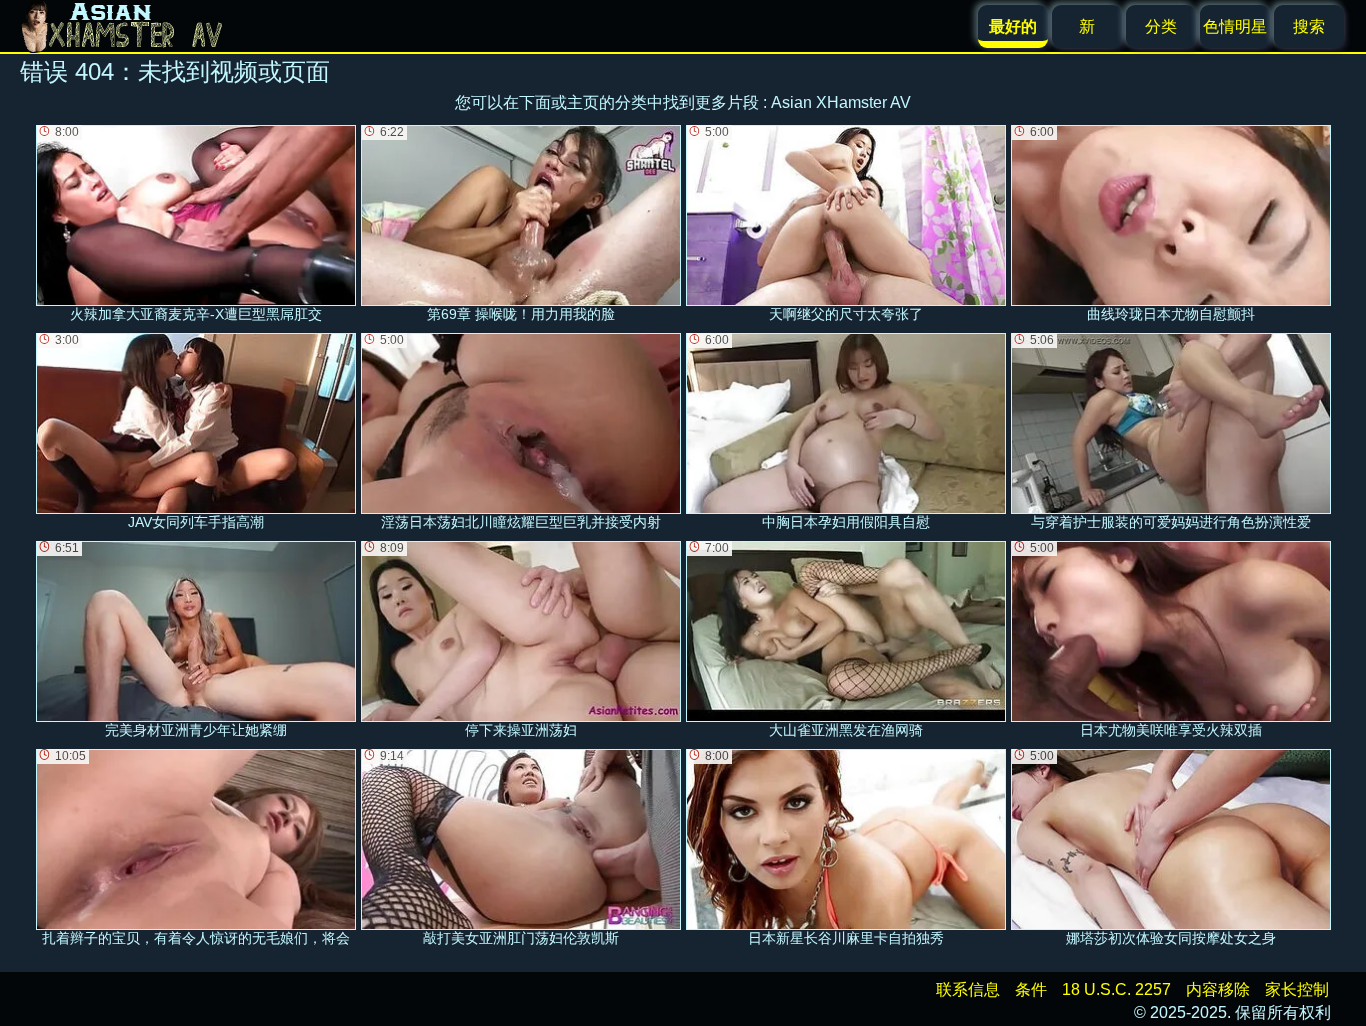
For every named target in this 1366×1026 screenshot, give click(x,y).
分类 (1161, 26)
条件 (1031, 989)
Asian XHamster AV (841, 102)
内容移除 (1218, 989)
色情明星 (1235, 26)
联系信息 (968, 989)
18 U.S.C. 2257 (1116, 989)
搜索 (1309, 26)
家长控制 (1297, 989)
